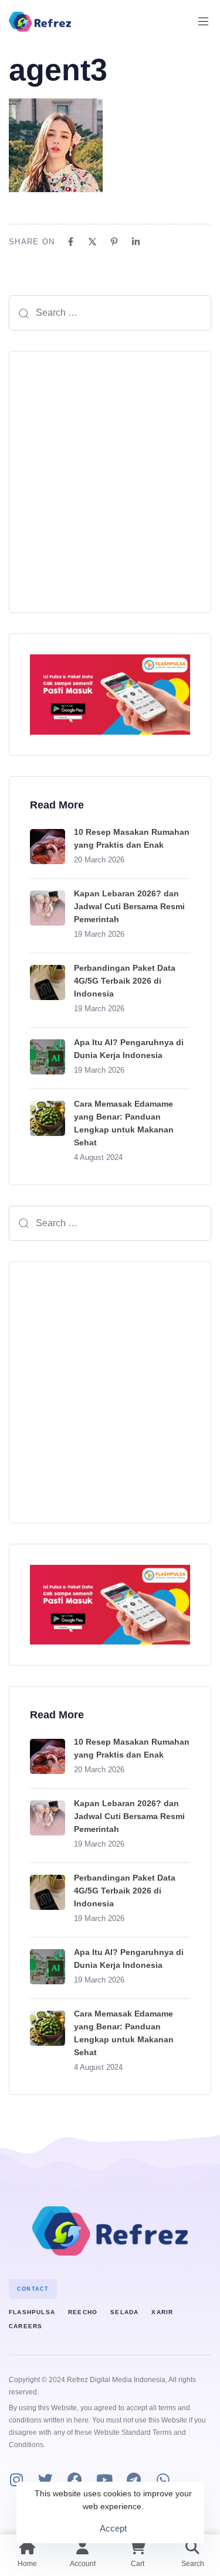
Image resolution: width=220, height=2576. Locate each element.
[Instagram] (16, 2480)
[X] (92, 242)
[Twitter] (45, 2480)
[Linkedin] (136, 242)
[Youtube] (104, 2480)
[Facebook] (71, 242)
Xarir (162, 2312)
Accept (113, 2528)
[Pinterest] (114, 242)
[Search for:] (110, 313)
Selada (124, 2312)
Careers (26, 2326)
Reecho (83, 2312)
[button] (208, 22)
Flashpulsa (32, 2312)
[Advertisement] (110, 482)
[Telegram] (133, 2480)
